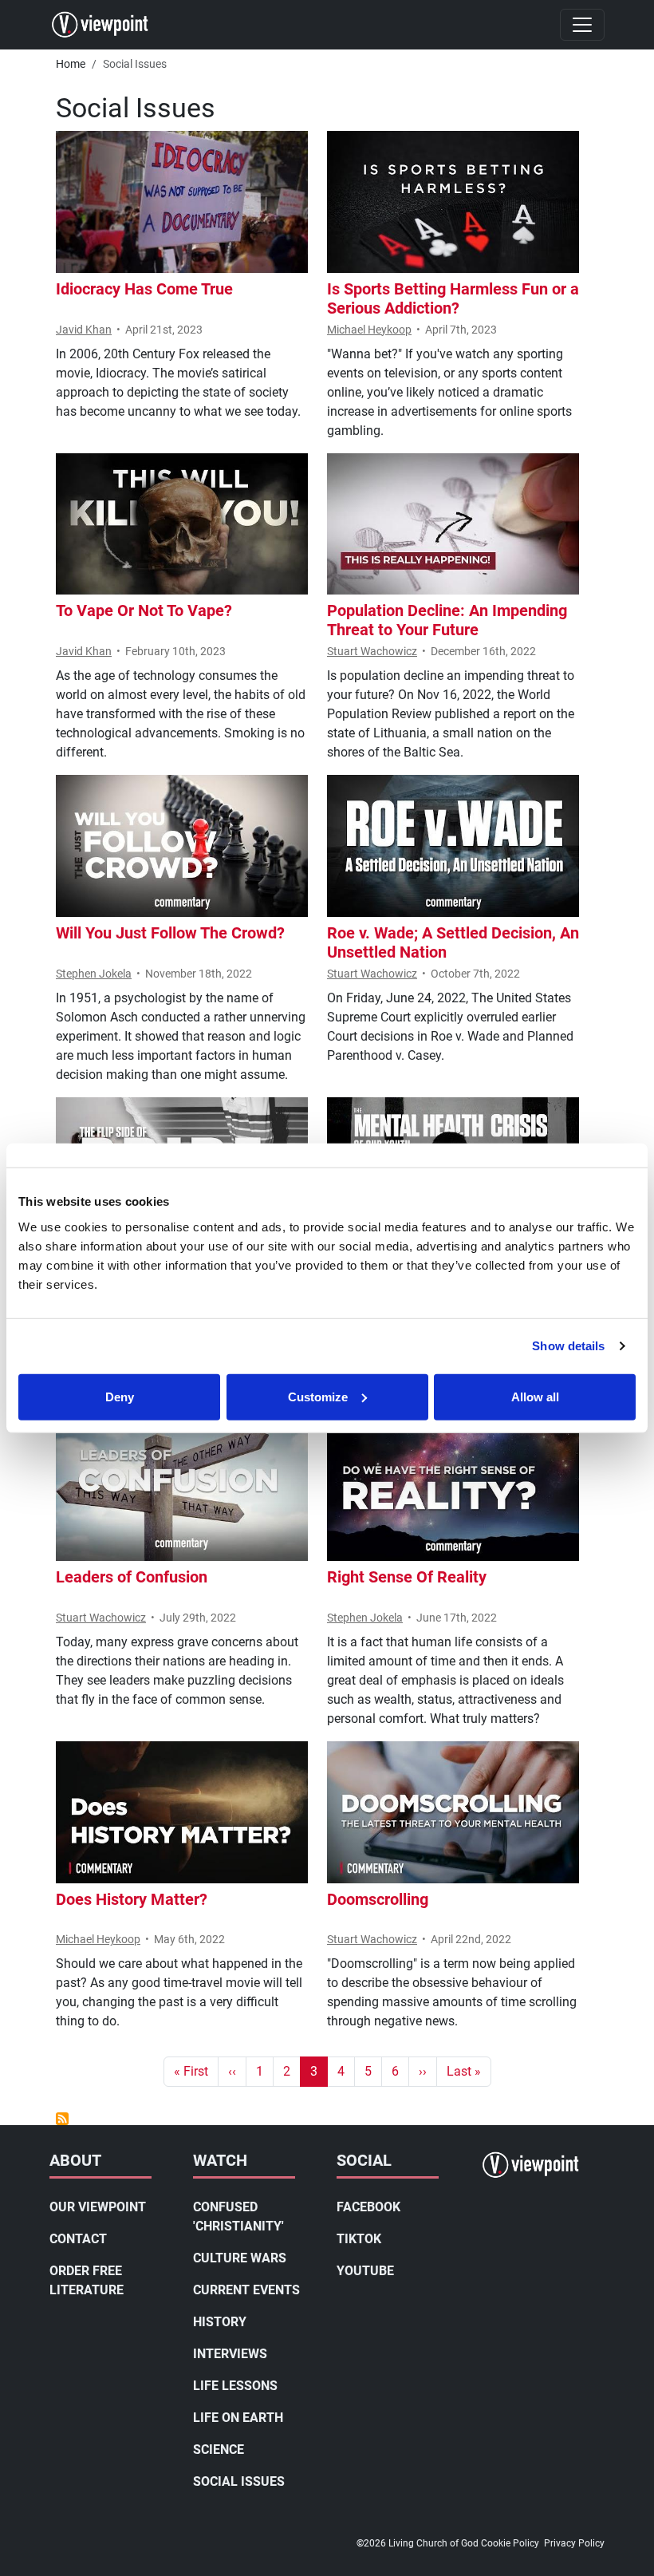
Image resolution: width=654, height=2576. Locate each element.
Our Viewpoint (98, 2207)
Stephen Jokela (94, 974)
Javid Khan (84, 330)
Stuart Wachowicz (372, 651)
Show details (568, 1346)
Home (71, 64)
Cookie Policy (510, 2543)
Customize (318, 1396)
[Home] (106, 25)
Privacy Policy (574, 2543)
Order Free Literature (87, 2280)
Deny (120, 1396)
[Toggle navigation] (582, 25)
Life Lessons (235, 2386)
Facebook (368, 2207)
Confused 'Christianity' (238, 2216)
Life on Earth (238, 2418)
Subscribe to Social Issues (62, 2119)
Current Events (246, 2290)
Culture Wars (240, 2258)
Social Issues (239, 2481)
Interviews (230, 2354)
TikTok (359, 2239)
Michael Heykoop (369, 330)
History (220, 2322)
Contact (78, 2239)
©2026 (371, 2543)
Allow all (535, 1396)
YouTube (365, 2271)
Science (219, 2450)
